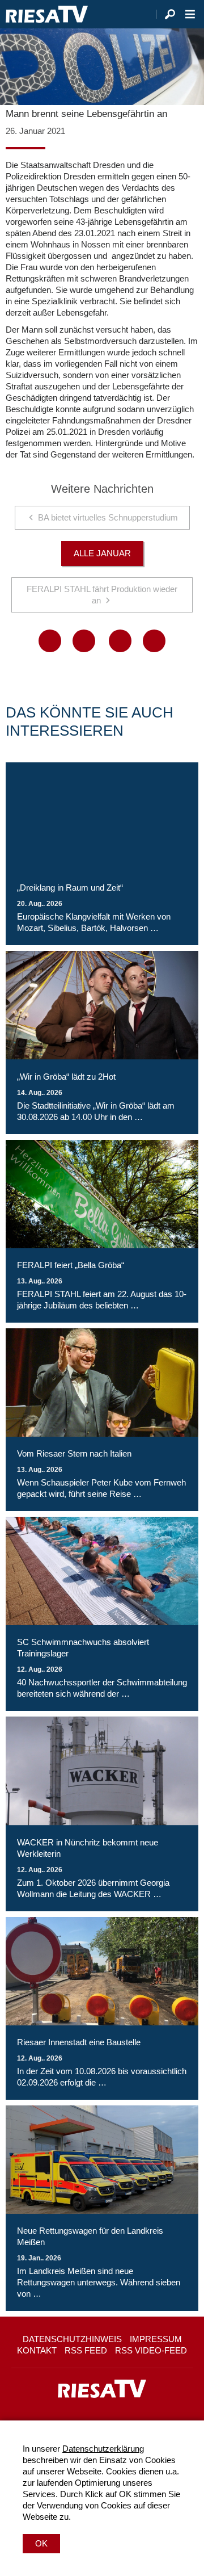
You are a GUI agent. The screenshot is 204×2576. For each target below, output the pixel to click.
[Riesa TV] (47, 14)
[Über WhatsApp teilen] (120, 641)
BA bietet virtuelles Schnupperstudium (108, 517)
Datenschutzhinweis (72, 2339)
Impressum (156, 2339)
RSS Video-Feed (151, 2350)
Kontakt (37, 2350)
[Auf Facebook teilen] (50, 641)
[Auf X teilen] (84, 641)
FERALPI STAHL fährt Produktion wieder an (102, 595)
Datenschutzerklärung (103, 2449)
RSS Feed (86, 2350)
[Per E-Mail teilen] (154, 641)
